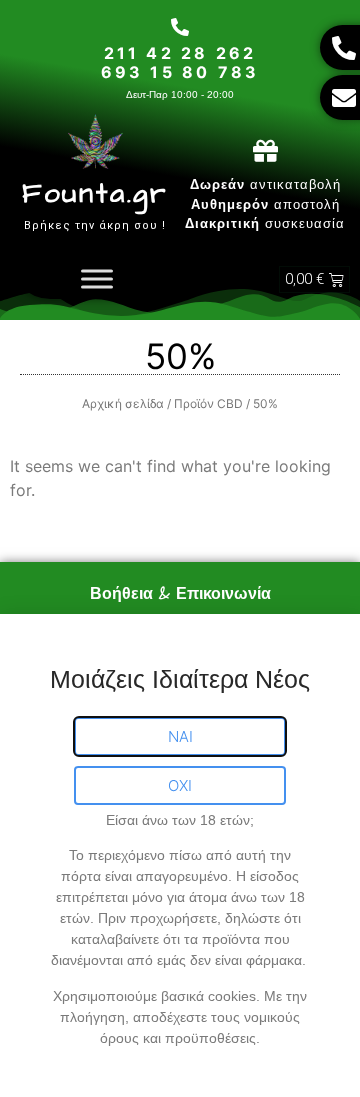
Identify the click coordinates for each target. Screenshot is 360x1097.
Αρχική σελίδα (123, 403)
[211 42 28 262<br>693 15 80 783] (180, 27)
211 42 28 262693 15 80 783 (180, 62)
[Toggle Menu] (97, 279)
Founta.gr (95, 193)
